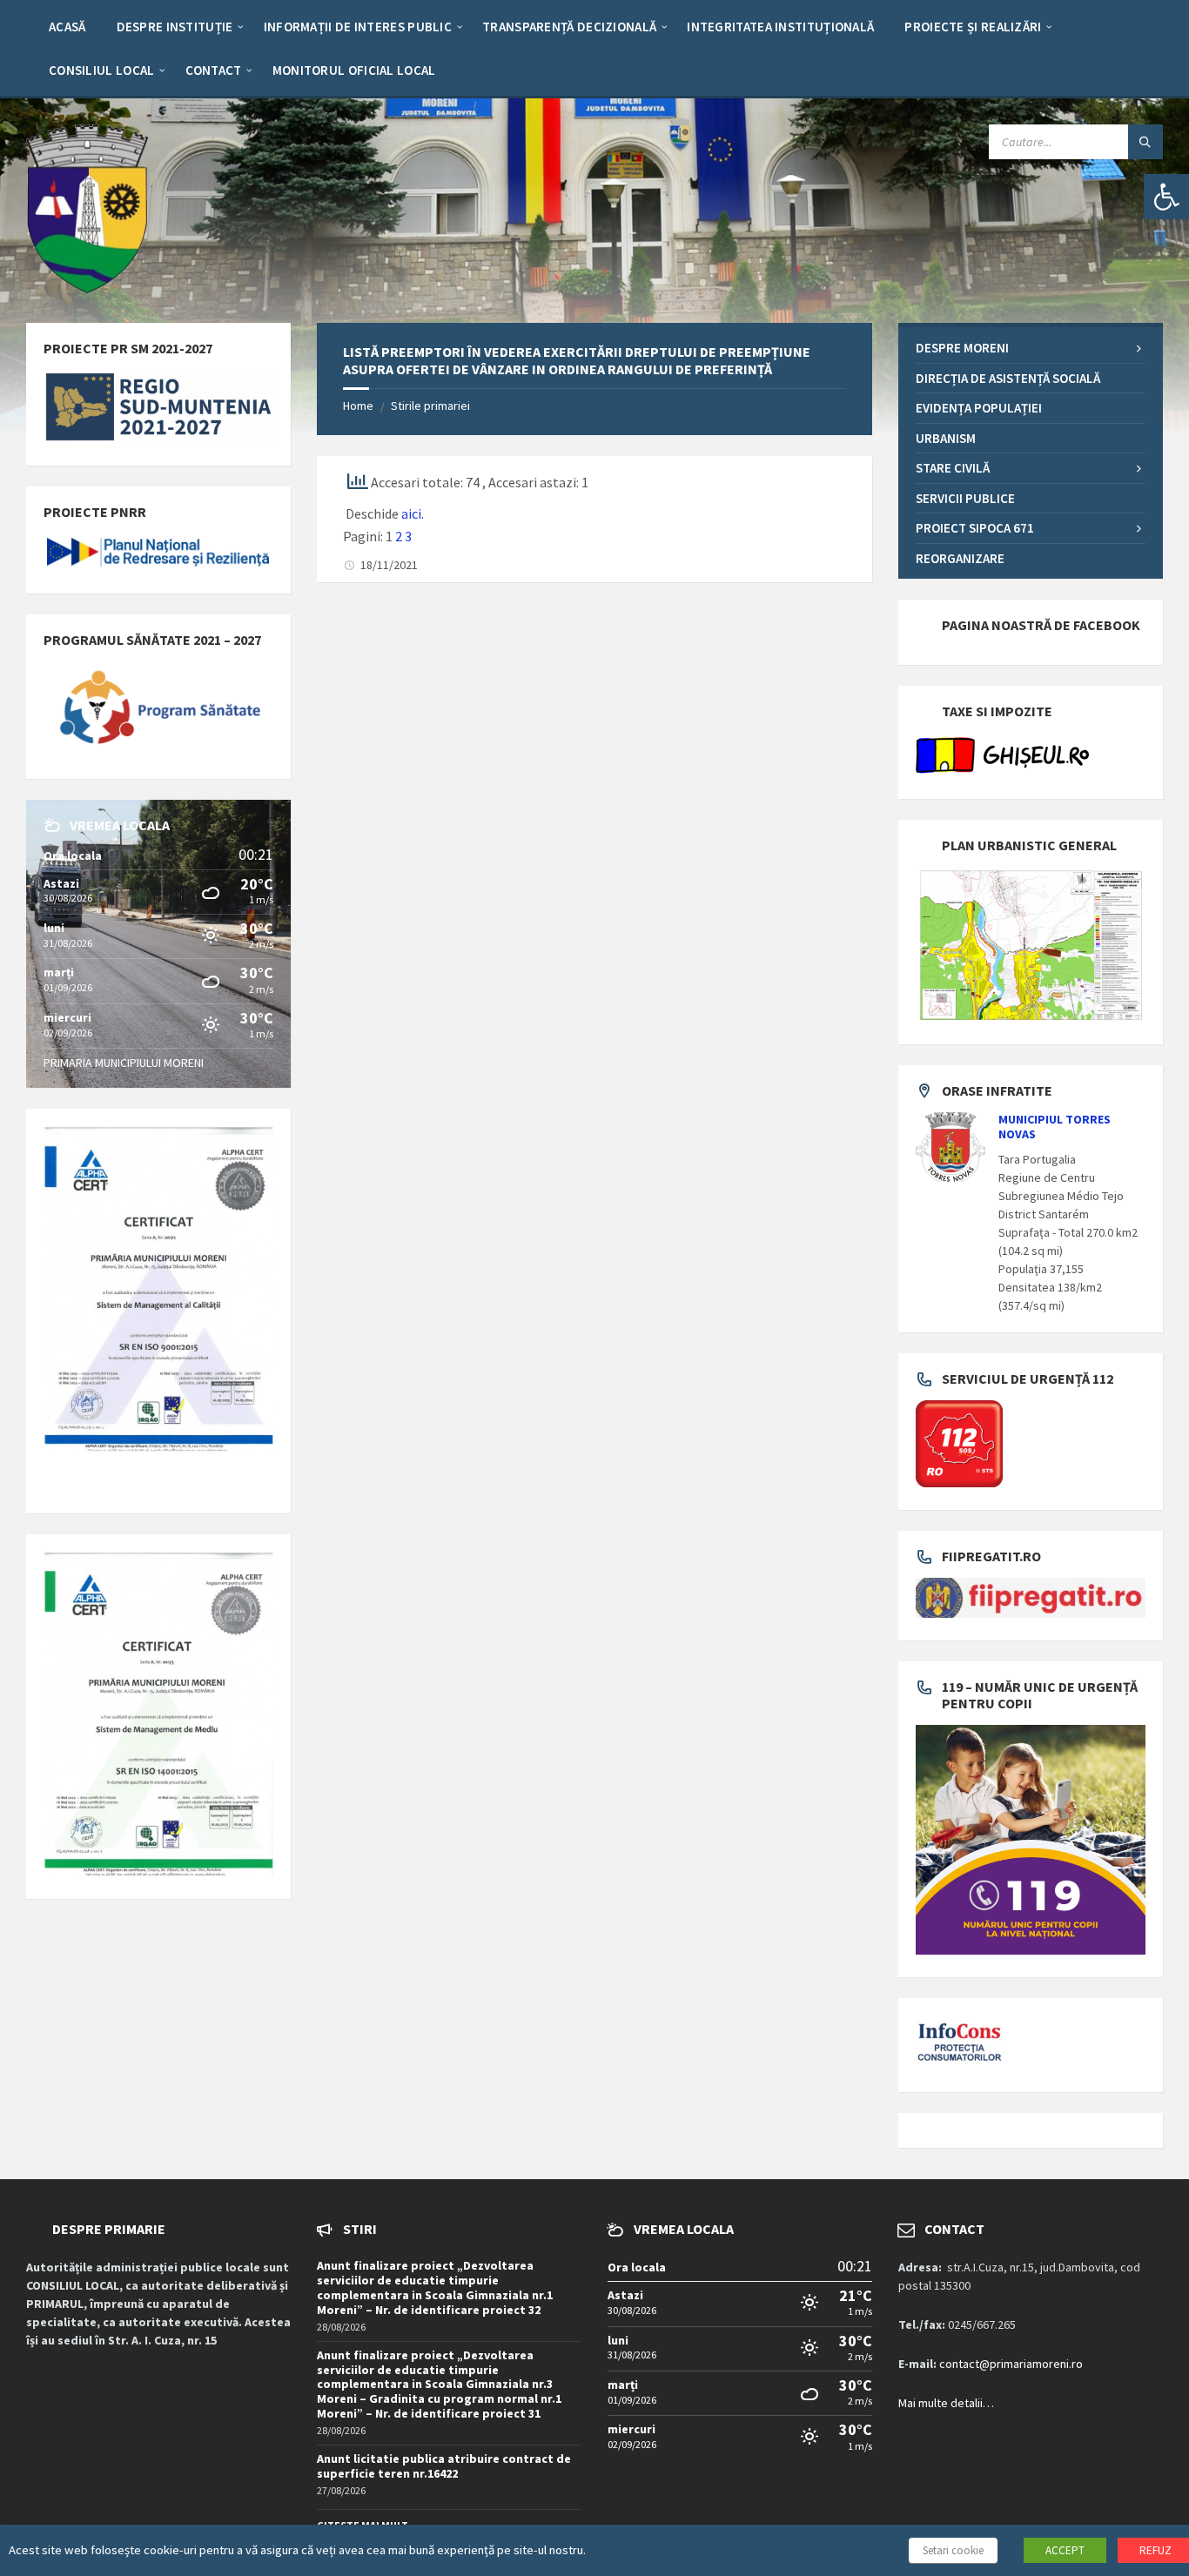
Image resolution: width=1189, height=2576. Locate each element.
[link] (1166, 197)
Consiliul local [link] (102, 70)
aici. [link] (413, 513)
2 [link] (399, 536)
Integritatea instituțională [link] (780, 27)
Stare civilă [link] (953, 468)
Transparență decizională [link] (569, 27)
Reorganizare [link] (960, 558)
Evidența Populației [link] (979, 408)
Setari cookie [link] (953, 2550)
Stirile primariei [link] (430, 406)
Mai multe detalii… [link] (946, 2403)
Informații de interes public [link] (358, 27)
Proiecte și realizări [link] (973, 27)
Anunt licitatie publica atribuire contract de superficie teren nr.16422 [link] (444, 2466)
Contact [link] (214, 70)
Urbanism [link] (946, 438)
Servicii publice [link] (965, 498)
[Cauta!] (1145, 142)
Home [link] (358, 406)
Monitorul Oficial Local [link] (354, 70)
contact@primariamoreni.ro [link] (1011, 2364)
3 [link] (408, 536)
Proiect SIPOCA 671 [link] (975, 528)
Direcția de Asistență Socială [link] (1008, 378)
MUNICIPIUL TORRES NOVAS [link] (1055, 1127)
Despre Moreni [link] (962, 348)
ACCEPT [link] (1065, 2550)
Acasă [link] (67, 27)
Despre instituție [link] (175, 27)
